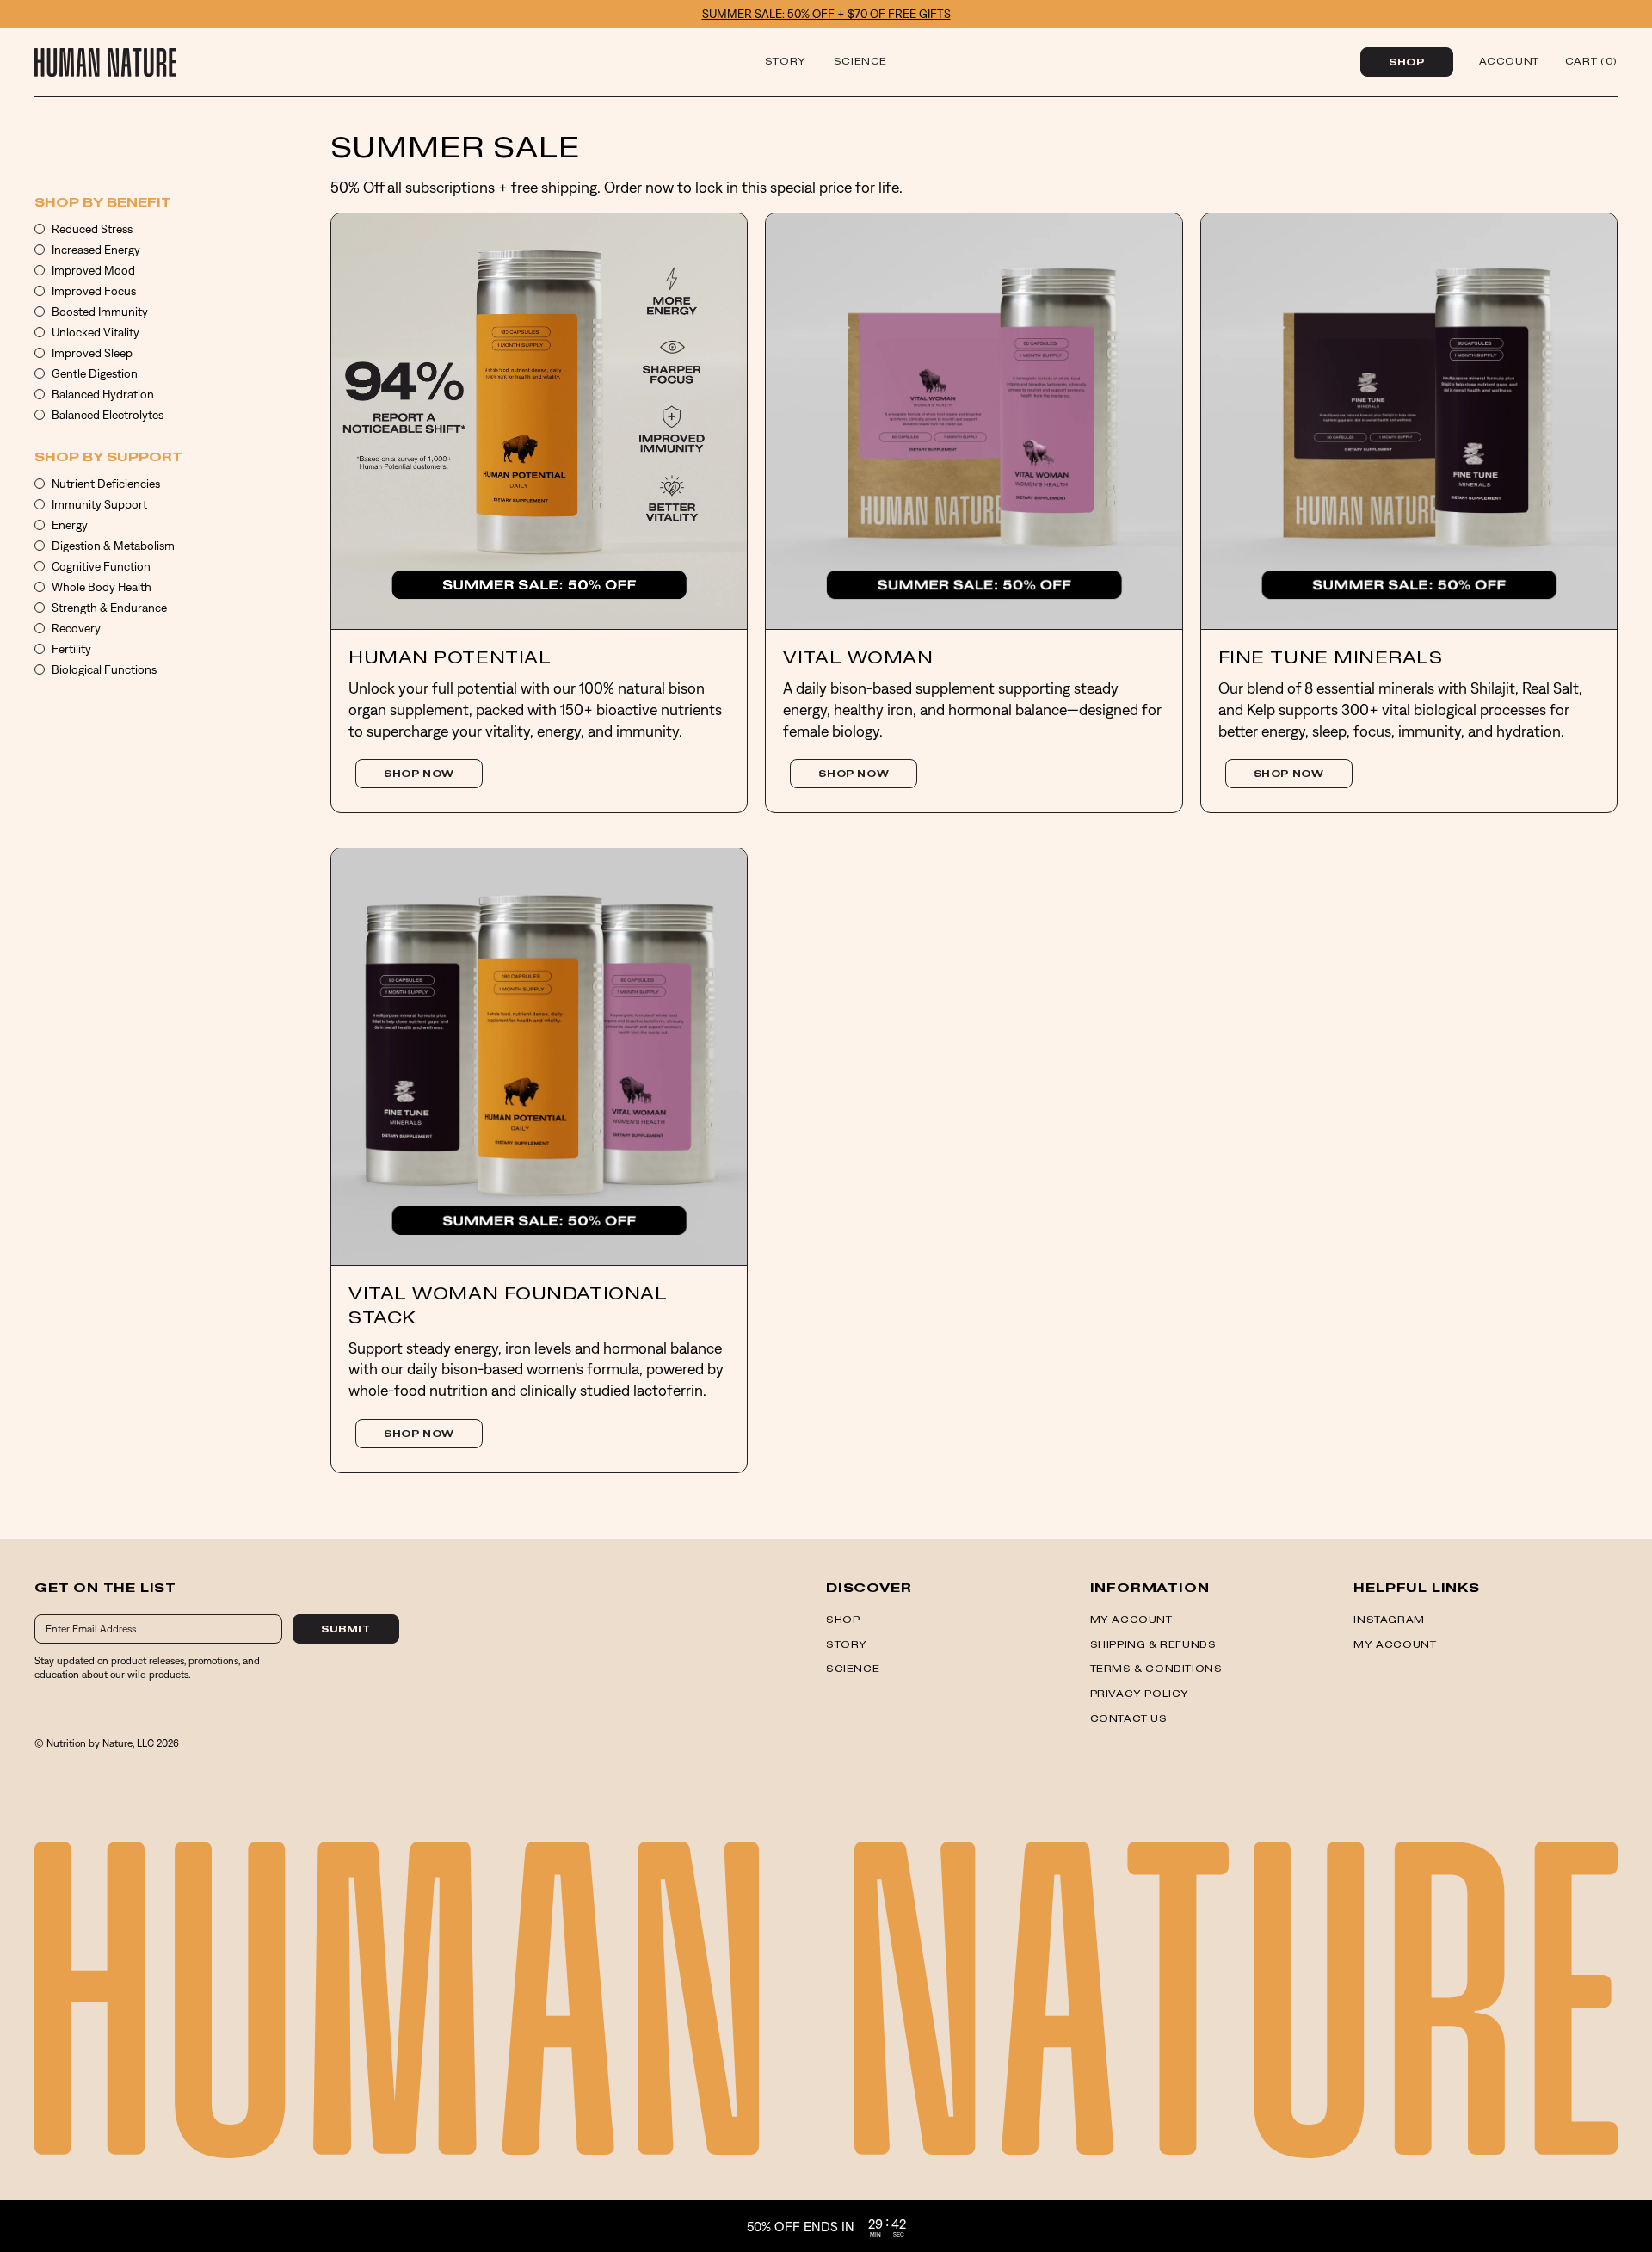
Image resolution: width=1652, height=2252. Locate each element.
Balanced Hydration (103, 394)
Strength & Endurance (109, 608)
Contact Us (1129, 1719)
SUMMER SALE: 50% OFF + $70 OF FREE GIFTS (826, 14)
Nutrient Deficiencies (106, 484)
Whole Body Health (102, 587)
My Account (1395, 1645)
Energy (70, 525)
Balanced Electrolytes (108, 415)
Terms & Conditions (1156, 1669)
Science (860, 62)
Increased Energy (96, 250)
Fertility (71, 649)
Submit (346, 1630)
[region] (826, 2226)
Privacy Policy (1140, 1694)
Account (1509, 62)
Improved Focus (94, 291)
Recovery (76, 628)
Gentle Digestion (95, 373)
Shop (1406, 63)
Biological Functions (104, 669)
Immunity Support (99, 504)
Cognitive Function (101, 566)
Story (786, 62)
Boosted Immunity (100, 312)
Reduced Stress (92, 229)
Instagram (1389, 1620)
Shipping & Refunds (1153, 1645)
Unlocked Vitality (96, 332)
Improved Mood (93, 270)
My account (1131, 1620)
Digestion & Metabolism (113, 546)
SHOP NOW (419, 774)
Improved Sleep (92, 353)
